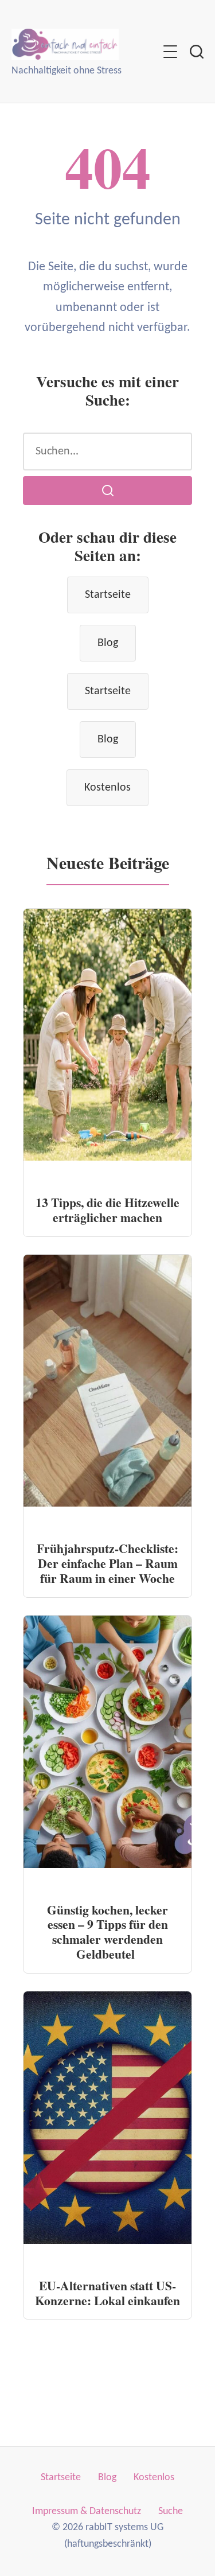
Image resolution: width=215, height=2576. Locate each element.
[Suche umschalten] (197, 52)
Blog (108, 643)
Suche (171, 2511)
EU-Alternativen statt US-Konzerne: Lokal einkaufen (107, 2293)
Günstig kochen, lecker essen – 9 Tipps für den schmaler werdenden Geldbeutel (107, 1932)
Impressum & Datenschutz (87, 2511)
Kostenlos (107, 788)
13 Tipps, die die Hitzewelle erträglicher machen (107, 1210)
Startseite (108, 595)
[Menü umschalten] (170, 52)
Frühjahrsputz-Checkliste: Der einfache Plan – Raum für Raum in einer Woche (107, 1563)
